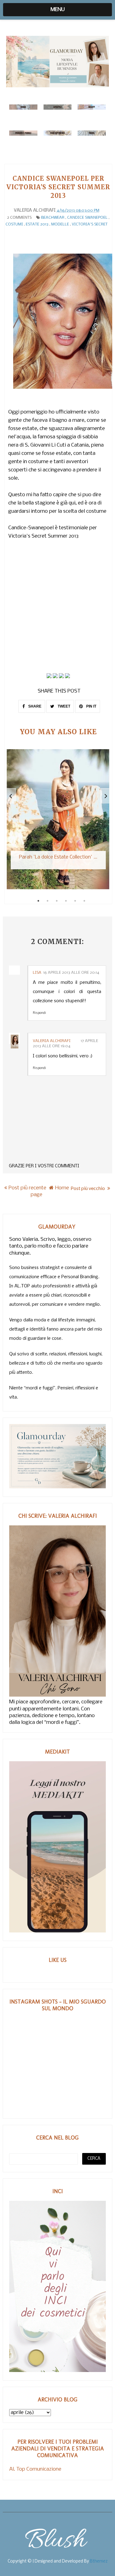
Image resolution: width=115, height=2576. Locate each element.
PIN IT (91, 706)
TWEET (63, 706)
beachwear (53, 218)
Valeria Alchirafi (52, 1041)
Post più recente (27, 1188)
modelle (60, 224)
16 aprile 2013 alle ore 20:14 (71, 973)
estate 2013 (37, 224)
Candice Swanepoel (87, 218)
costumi (14, 224)
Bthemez (99, 2561)
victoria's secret (90, 224)
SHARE (34, 706)
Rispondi (39, 1013)
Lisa (37, 973)
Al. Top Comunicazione (35, 2469)
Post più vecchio (88, 1188)
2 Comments (19, 218)
